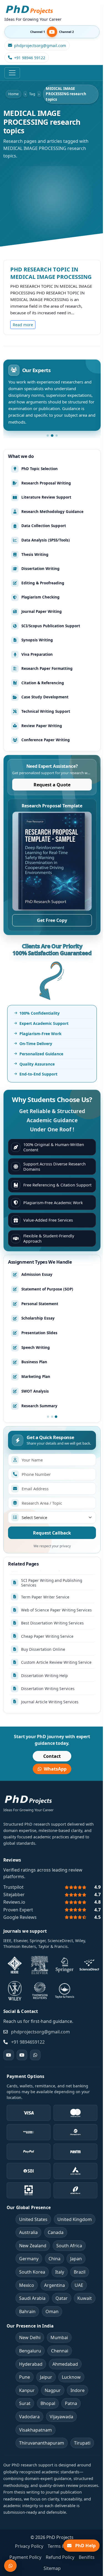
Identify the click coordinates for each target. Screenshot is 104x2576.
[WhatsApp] (35, 2055)
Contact (52, 1756)
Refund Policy (60, 2557)
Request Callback (52, 1533)
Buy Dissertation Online (43, 1623)
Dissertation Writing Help (44, 1649)
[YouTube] (9, 2055)
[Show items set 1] (48, 1417)
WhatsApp (55, 1769)
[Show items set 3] (56, 1417)
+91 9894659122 (28, 2042)
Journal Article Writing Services (50, 1676)
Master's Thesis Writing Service (50, 1702)
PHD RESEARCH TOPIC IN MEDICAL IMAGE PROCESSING (51, 273)
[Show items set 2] (52, 1417)
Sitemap (52, 2568)
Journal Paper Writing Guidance (50, 1689)
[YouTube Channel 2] (22, 2055)
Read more (24, 325)
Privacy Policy (29, 2546)
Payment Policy (25, 2557)
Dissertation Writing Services (48, 1663)
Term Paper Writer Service (45, 1571)
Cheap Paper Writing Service (47, 1610)
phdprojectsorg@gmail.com (40, 2032)
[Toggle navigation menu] (12, 73)
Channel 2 (66, 32)
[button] (48, 436)
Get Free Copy (52, 920)
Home (14, 94)
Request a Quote (52, 785)
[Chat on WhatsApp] (10, 2566)
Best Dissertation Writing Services (52, 1597)
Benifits (87, 2557)
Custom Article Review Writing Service (56, 1636)
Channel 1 (37, 32)
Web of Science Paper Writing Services (56, 1584)
